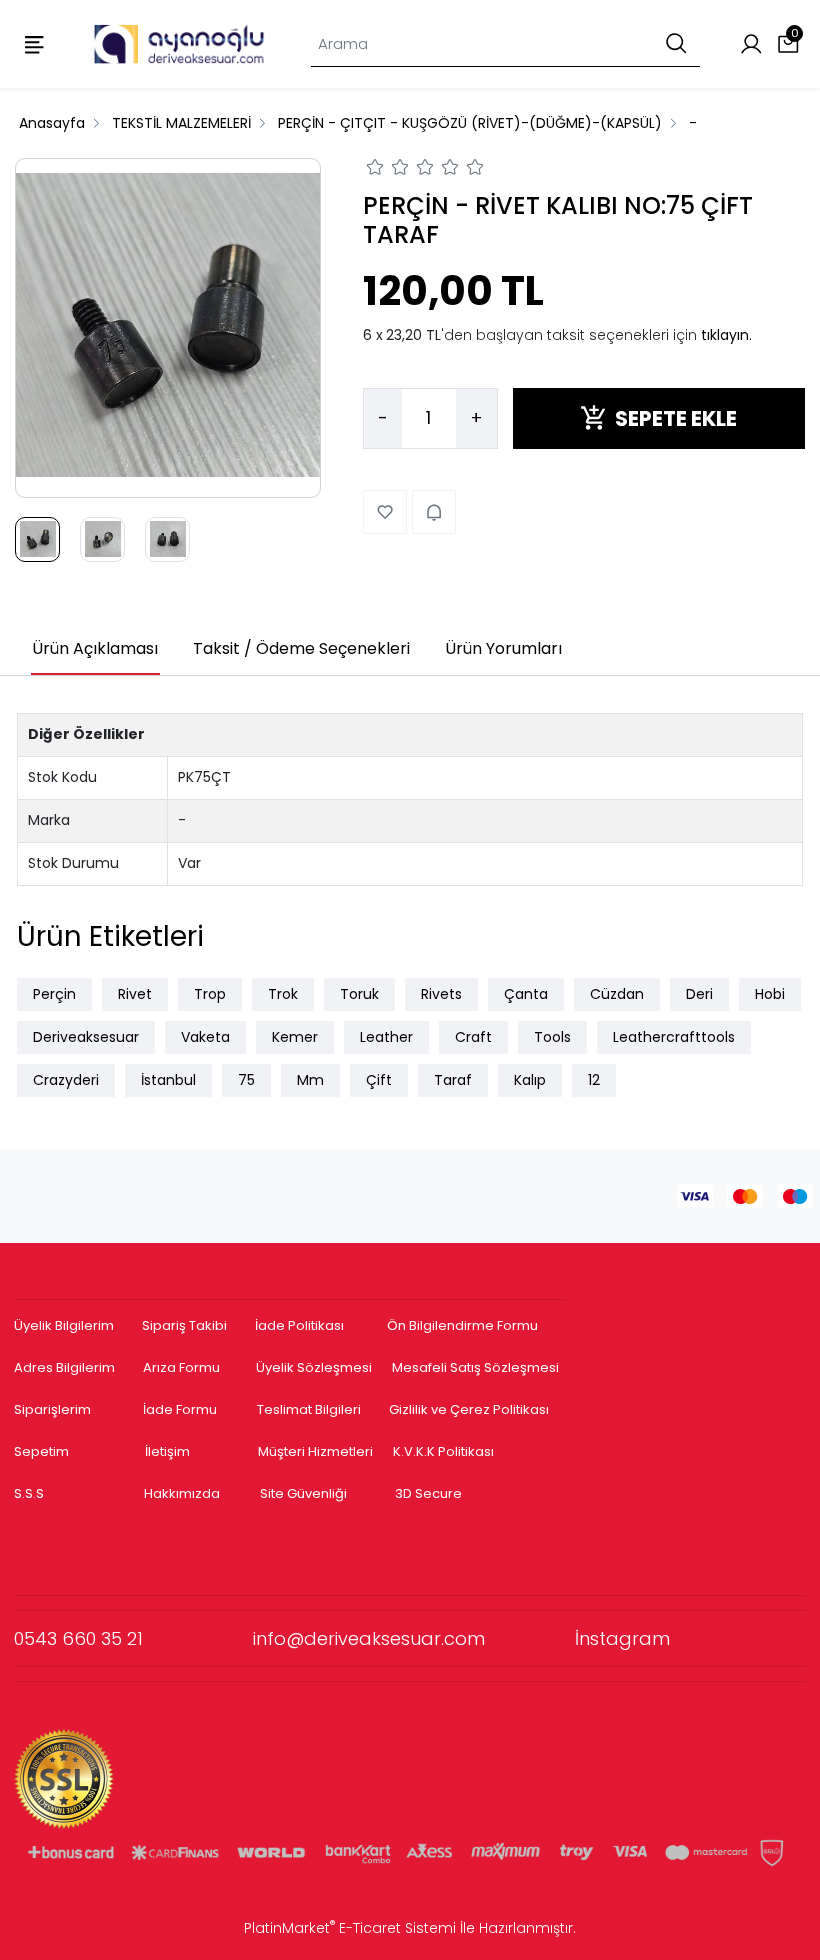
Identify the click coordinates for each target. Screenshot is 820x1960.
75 (246, 1080)
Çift (379, 1080)
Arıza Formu (181, 1367)
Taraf (453, 1080)
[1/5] (375, 170)
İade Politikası (299, 1325)
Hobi (770, 994)
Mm (310, 1080)
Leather (386, 1037)
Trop (210, 994)
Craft (473, 1037)
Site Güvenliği (303, 1493)
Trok (283, 994)
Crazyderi (66, 1080)
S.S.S (29, 1493)
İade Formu (180, 1409)
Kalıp (530, 1080)
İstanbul (168, 1080)
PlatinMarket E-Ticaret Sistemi (350, 1928)
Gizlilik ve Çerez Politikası (469, 1409)
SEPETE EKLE (676, 418)
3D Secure (430, 1493)
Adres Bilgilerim (64, 1367)
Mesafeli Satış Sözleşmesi (477, 1367)
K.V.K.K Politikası (443, 1451)
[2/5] (388, 170)
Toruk (359, 994)
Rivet (135, 994)
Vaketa (205, 1037)
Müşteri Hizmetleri (315, 1451)
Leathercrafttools (674, 1037)
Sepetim (41, 1451)
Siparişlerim (52, 1409)
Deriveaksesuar (86, 1037)
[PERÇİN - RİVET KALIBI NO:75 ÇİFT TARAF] (168, 328)
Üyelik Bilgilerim (64, 1325)
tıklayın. (726, 335)
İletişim (167, 1451)
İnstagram (622, 1638)
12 (594, 1080)
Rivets (441, 994)
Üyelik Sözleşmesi (314, 1367)
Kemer (295, 1037)
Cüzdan (617, 994)
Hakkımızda (182, 1493)
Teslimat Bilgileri (309, 1409)
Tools (552, 1037)
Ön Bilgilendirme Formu (462, 1325)
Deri (699, 994)
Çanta (526, 994)
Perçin (54, 994)
